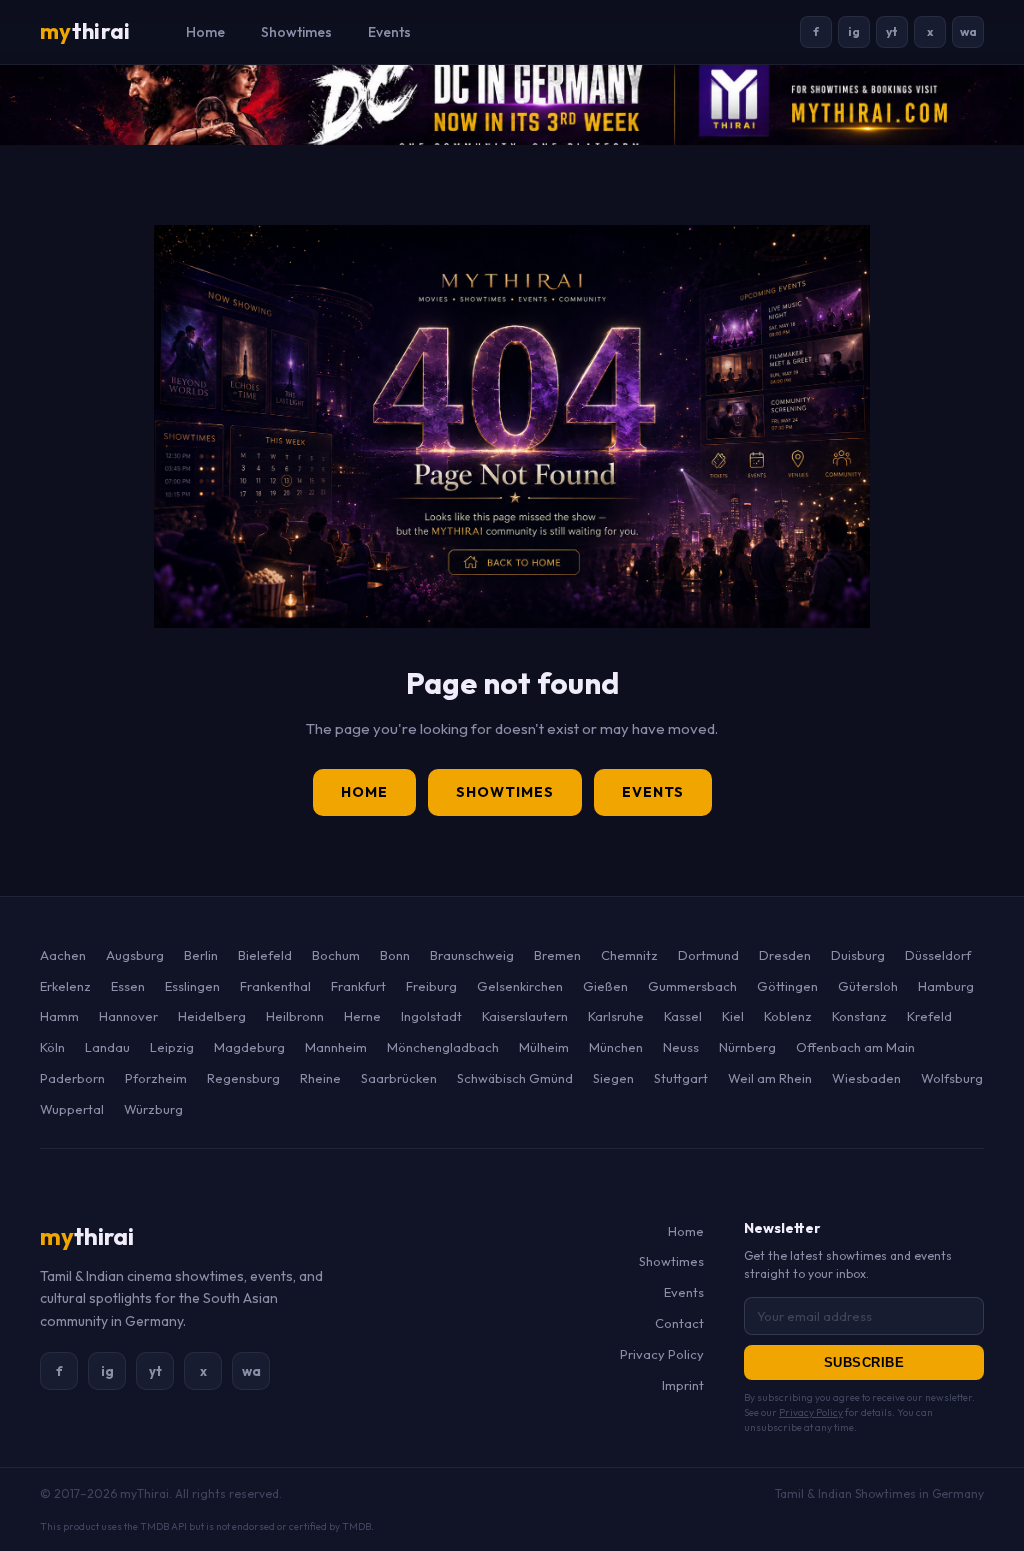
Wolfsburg (952, 1078)
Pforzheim (156, 1078)
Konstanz (859, 1016)
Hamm (59, 1016)
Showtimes (296, 32)
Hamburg (946, 986)
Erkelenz (65, 986)
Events (389, 32)
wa (968, 31)
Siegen (613, 1078)
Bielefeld (265, 955)
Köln (52, 1047)
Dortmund (708, 955)
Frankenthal (275, 986)
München (616, 1047)
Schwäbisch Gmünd (515, 1078)
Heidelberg (212, 1016)
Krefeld (929, 1016)
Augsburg (135, 955)
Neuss (681, 1047)
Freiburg (431, 986)
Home (205, 32)
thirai (85, 31)
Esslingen (192, 986)
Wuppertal (72, 1109)
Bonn (395, 955)
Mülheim (544, 1047)
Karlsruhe (616, 1016)
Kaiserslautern (525, 1016)
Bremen (557, 955)
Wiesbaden (866, 1078)
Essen (128, 986)
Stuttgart (681, 1078)
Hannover (128, 1016)
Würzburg (153, 1109)
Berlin (201, 955)
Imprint (683, 1385)
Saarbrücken (399, 1078)
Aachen (63, 955)
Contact (679, 1323)
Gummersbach (692, 986)
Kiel (733, 1016)
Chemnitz (629, 955)
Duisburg (858, 955)
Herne (362, 1016)
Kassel (683, 1016)
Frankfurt (358, 986)
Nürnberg (747, 1047)
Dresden (785, 955)
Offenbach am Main (855, 1047)
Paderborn (72, 1078)
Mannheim (336, 1047)
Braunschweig (472, 955)
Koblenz (788, 1016)
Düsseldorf (938, 955)
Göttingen (787, 986)
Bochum (336, 955)
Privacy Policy (662, 1354)
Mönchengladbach (443, 1047)
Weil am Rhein (770, 1078)
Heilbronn (295, 1016)
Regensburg (243, 1078)
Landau (107, 1047)
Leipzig (172, 1047)
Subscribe (864, 1362)
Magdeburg (249, 1047)
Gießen (605, 986)
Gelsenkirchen (520, 986)
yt (892, 31)
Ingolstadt (431, 1016)
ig (854, 31)
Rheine (320, 1078)
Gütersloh (868, 986)
